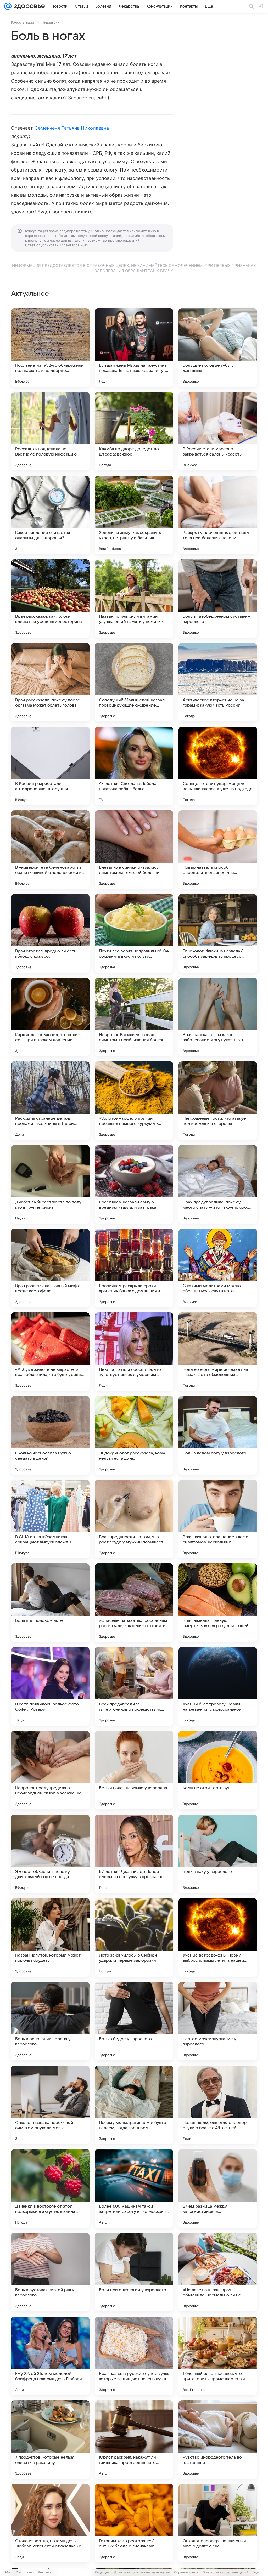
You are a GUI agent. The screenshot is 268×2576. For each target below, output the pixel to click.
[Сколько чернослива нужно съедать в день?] (50, 1435)
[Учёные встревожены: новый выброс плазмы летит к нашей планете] (218, 1937)
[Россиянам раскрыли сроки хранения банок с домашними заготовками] (134, 1268)
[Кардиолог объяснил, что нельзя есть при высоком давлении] (50, 1017)
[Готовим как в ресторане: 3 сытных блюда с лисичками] (134, 2523)
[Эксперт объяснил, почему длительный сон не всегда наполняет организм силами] (50, 1854)
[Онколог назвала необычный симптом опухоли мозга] (50, 2105)
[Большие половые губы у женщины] (218, 348)
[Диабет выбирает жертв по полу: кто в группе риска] (50, 1184)
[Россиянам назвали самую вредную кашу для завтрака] (134, 1184)
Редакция (102, 2572)
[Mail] (8, 6)
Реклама (45, 2572)
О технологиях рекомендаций (225, 2572)
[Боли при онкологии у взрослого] (134, 2272)
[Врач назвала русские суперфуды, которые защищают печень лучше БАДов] (134, 2356)
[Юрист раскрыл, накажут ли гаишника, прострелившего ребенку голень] (134, 2439)
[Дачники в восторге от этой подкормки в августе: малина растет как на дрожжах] (50, 2188)
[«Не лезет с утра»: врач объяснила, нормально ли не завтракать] (218, 2272)
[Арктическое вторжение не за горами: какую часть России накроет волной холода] (218, 682)
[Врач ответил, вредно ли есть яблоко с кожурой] (50, 933)
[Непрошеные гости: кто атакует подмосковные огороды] (218, 1101)
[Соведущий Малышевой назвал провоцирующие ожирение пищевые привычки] (134, 682)
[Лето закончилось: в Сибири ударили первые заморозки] (134, 1937)
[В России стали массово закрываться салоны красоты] (218, 431)
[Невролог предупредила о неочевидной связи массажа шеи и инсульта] (50, 1770)
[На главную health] (28, 6)
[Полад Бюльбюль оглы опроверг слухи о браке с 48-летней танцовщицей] (218, 2105)
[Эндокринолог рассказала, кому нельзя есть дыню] (134, 1435)
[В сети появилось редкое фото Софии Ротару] (50, 1686)
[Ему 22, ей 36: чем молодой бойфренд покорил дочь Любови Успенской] (50, 2356)
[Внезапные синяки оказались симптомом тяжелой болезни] (134, 850)
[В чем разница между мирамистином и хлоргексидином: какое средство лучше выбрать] (218, 2188)
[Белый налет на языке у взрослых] (134, 1770)
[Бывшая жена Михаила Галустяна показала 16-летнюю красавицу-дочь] (134, 348)
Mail (8, 2572)
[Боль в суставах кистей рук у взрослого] (50, 2272)
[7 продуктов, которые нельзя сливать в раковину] (50, 2439)
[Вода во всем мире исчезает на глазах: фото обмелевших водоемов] (218, 1352)
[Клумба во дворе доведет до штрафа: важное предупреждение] (134, 431)
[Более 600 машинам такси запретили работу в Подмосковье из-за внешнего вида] (134, 2188)
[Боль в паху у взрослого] (218, 1854)
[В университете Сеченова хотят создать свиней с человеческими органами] (50, 850)
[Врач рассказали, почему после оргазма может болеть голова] (50, 682)
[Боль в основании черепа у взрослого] (50, 2021)
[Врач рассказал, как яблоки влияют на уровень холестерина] (50, 599)
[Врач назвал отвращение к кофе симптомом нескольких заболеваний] (218, 1519)
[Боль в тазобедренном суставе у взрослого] (218, 599)
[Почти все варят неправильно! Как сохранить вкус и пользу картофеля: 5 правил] (134, 933)
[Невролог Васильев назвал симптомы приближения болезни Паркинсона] (134, 1017)
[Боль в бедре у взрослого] (134, 2021)
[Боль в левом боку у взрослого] (218, 1435)
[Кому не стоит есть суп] (218, 1770)
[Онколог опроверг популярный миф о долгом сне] (218, 2523)
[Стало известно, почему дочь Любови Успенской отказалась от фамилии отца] (50, 2523)
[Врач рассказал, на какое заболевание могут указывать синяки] (218, 1017)
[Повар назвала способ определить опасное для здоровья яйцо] (218, 850)
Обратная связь (186, 2572)
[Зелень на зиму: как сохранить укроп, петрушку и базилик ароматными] (134, 515)
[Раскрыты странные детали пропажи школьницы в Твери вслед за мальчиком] (50, 1101)
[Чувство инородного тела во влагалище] (218, 2439)
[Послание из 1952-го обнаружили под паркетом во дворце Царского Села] (50, 348)
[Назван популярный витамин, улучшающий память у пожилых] (134, 599)
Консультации (23, 22)
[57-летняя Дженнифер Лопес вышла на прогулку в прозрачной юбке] (134, 1854)
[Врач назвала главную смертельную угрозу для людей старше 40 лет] (218, 1603)
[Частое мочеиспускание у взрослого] (218, 2021)
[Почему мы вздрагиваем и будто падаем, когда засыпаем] (134, 2105)
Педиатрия (50, 22)
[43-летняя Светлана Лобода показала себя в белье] (134, 766)
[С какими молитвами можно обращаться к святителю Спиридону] (218, 1268)
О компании (25, 2572)
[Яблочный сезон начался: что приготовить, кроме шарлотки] (218, 2356)
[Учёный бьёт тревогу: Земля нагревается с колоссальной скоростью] (218, 1686)
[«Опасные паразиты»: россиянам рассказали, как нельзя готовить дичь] (134, 1603)
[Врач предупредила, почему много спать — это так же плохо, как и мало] (218, 1184)
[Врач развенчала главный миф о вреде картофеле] (50, 1268)
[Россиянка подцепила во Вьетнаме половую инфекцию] (50, 431)
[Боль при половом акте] (50, 1603)
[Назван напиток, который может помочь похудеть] (50, 1937)
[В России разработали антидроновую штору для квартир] (50, 766)
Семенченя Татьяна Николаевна (72, 128)
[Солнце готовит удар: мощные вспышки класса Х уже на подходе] (218, 766)
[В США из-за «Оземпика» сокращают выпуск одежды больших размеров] (50, 1519)
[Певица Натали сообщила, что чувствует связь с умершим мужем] (134, 1352)
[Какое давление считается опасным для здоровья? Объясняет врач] (50, 515)
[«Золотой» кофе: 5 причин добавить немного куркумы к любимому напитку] (134, 1101)
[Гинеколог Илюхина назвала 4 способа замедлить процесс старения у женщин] (218, 933)
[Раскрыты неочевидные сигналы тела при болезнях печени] (218, 515)
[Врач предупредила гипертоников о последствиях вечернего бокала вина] (134, 1686)
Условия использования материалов (142, 2572)
